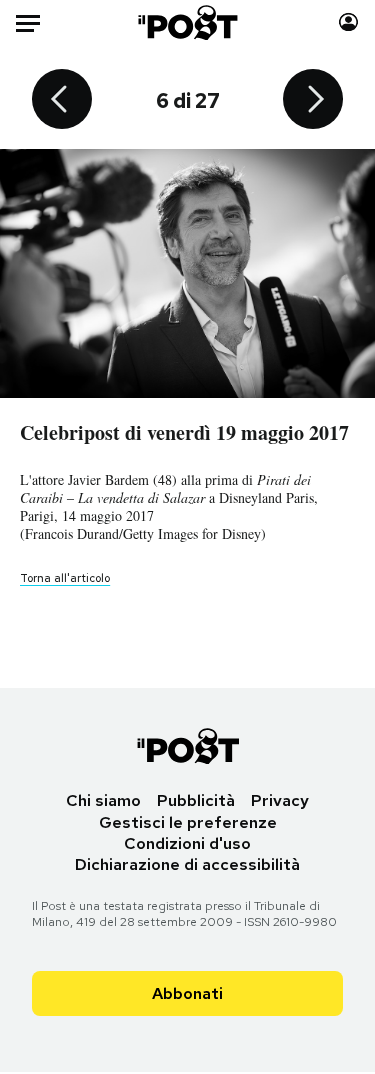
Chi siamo (103, 800)
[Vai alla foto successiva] (313, 101)
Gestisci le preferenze (188, 822)
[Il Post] (187, 22)
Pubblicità (196, 800)
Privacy (280, 800)
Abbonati (187, 993)
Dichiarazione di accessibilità (187, 864)
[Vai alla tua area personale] (348, 22)
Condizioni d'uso (187, 843)
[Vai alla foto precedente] (62, 101)
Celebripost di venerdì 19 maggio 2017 (184, 432)
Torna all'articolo (65, 578)
